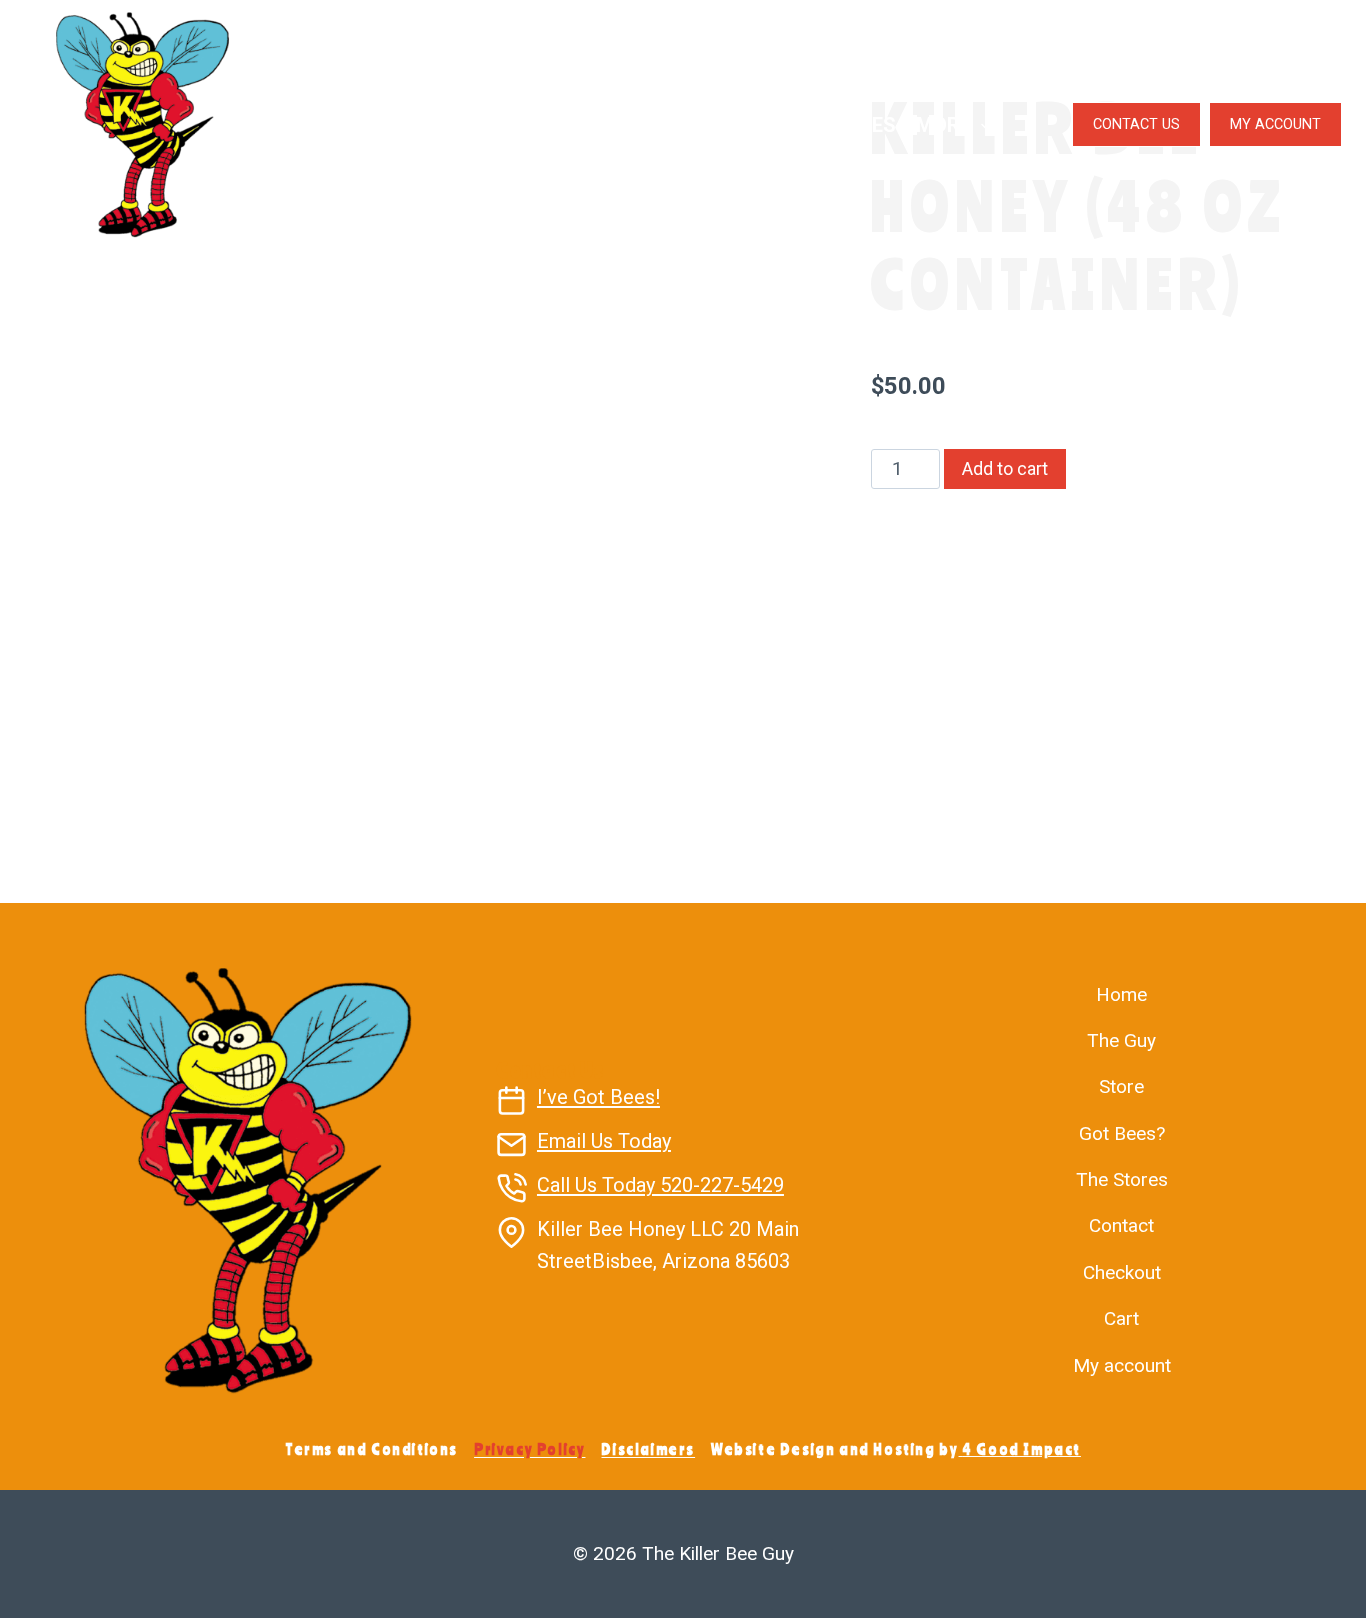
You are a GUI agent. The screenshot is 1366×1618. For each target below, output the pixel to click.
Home (1121, 994)
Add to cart (1005, 468)
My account (1122, 1365)
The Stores (836, 125)
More (943, 125)
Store (1121, 1086)
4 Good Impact (1021, 1449)
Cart (1121, 1318)
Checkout (1122, 1272)
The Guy (404, 125)
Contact (1121, 1225)
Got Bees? (704, 125)
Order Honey (533, 125)
